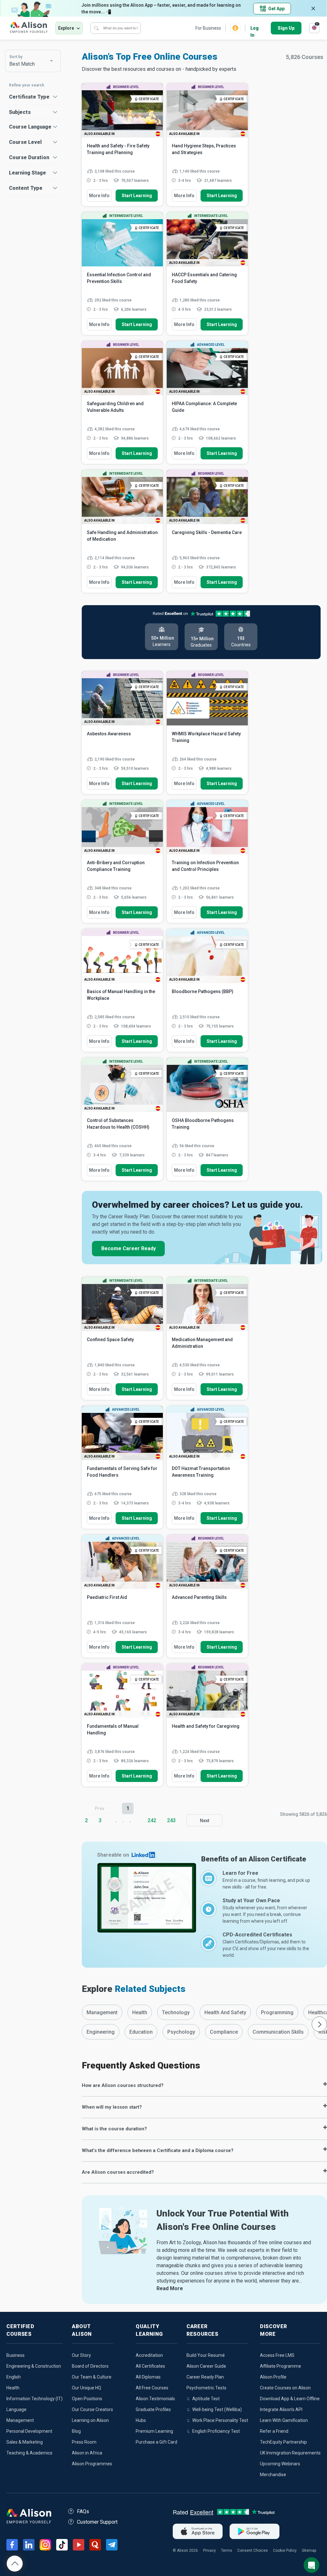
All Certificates (150, 2366)
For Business (208, 28)
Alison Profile (273, 2377)
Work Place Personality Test (220, 2420)
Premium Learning (154, 2431)
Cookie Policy (285, 2550)
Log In (255, 29)
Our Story (81, 2355)
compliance (224, 2032)
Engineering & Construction (34, 2366)
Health (13, 2388)
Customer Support (97, 2522)
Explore (66, 28)
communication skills (278, 2032)
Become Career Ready (129, 1248)
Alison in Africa (87, 2453)
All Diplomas (148, 2377)
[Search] (96, 28)
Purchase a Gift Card (156, 2442)
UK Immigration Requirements (290, 2453)
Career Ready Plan (205, 2377)
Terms (227, 2550)
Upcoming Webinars (280, 2464)
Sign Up (286, 28)
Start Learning (137, 196)
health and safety (225, 2012)
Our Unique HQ (87, 2388)
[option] (102, 2012)
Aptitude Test (206, 2399)
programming (277, 2012)
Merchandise (273, 2475)
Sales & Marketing (25, 2442)
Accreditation (149, 2355)
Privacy (209, 2550)
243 (171, 1820)
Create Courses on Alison (285, 2388)
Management (20, 2420)
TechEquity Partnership (283, 2442)
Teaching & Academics (29, 2453)
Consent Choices (253, 2550)
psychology (181, 2032)
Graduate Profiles (153, 2409)
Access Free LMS (277, 2355)
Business (15, 2355)
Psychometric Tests (206, 2388)
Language (16, 2409)
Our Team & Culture (92, 2377)
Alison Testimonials (155, 2399)
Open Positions (87, 2399)
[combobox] (33, 61)
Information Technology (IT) (34, 2399)
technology (176, 2012)
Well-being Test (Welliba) (217, 2409)
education (141, 2032)
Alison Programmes (92, 2464)
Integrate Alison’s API (281, 2409)
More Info (99, 196)
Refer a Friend (274, 2431)
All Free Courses (152, 2388)
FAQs (83, 2511)
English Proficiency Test (216, 2431)
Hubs (141, 2420)
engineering (101, 2032)
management (102, 2012)
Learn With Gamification (284, 2420)
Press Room (84, 2442)
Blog (76, 2431)
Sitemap (309, 2550)
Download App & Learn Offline (290, 2399)
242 (152, 1820)
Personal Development (29, 2431)
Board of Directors (90, 2366)
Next (205, 1821)
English (14, 2377)
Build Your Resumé (206, 2355)
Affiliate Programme (281, 2366)
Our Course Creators (92, 2409)
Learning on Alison (90, 2420)
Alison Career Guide (206, 2366)
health (140, 2012)
